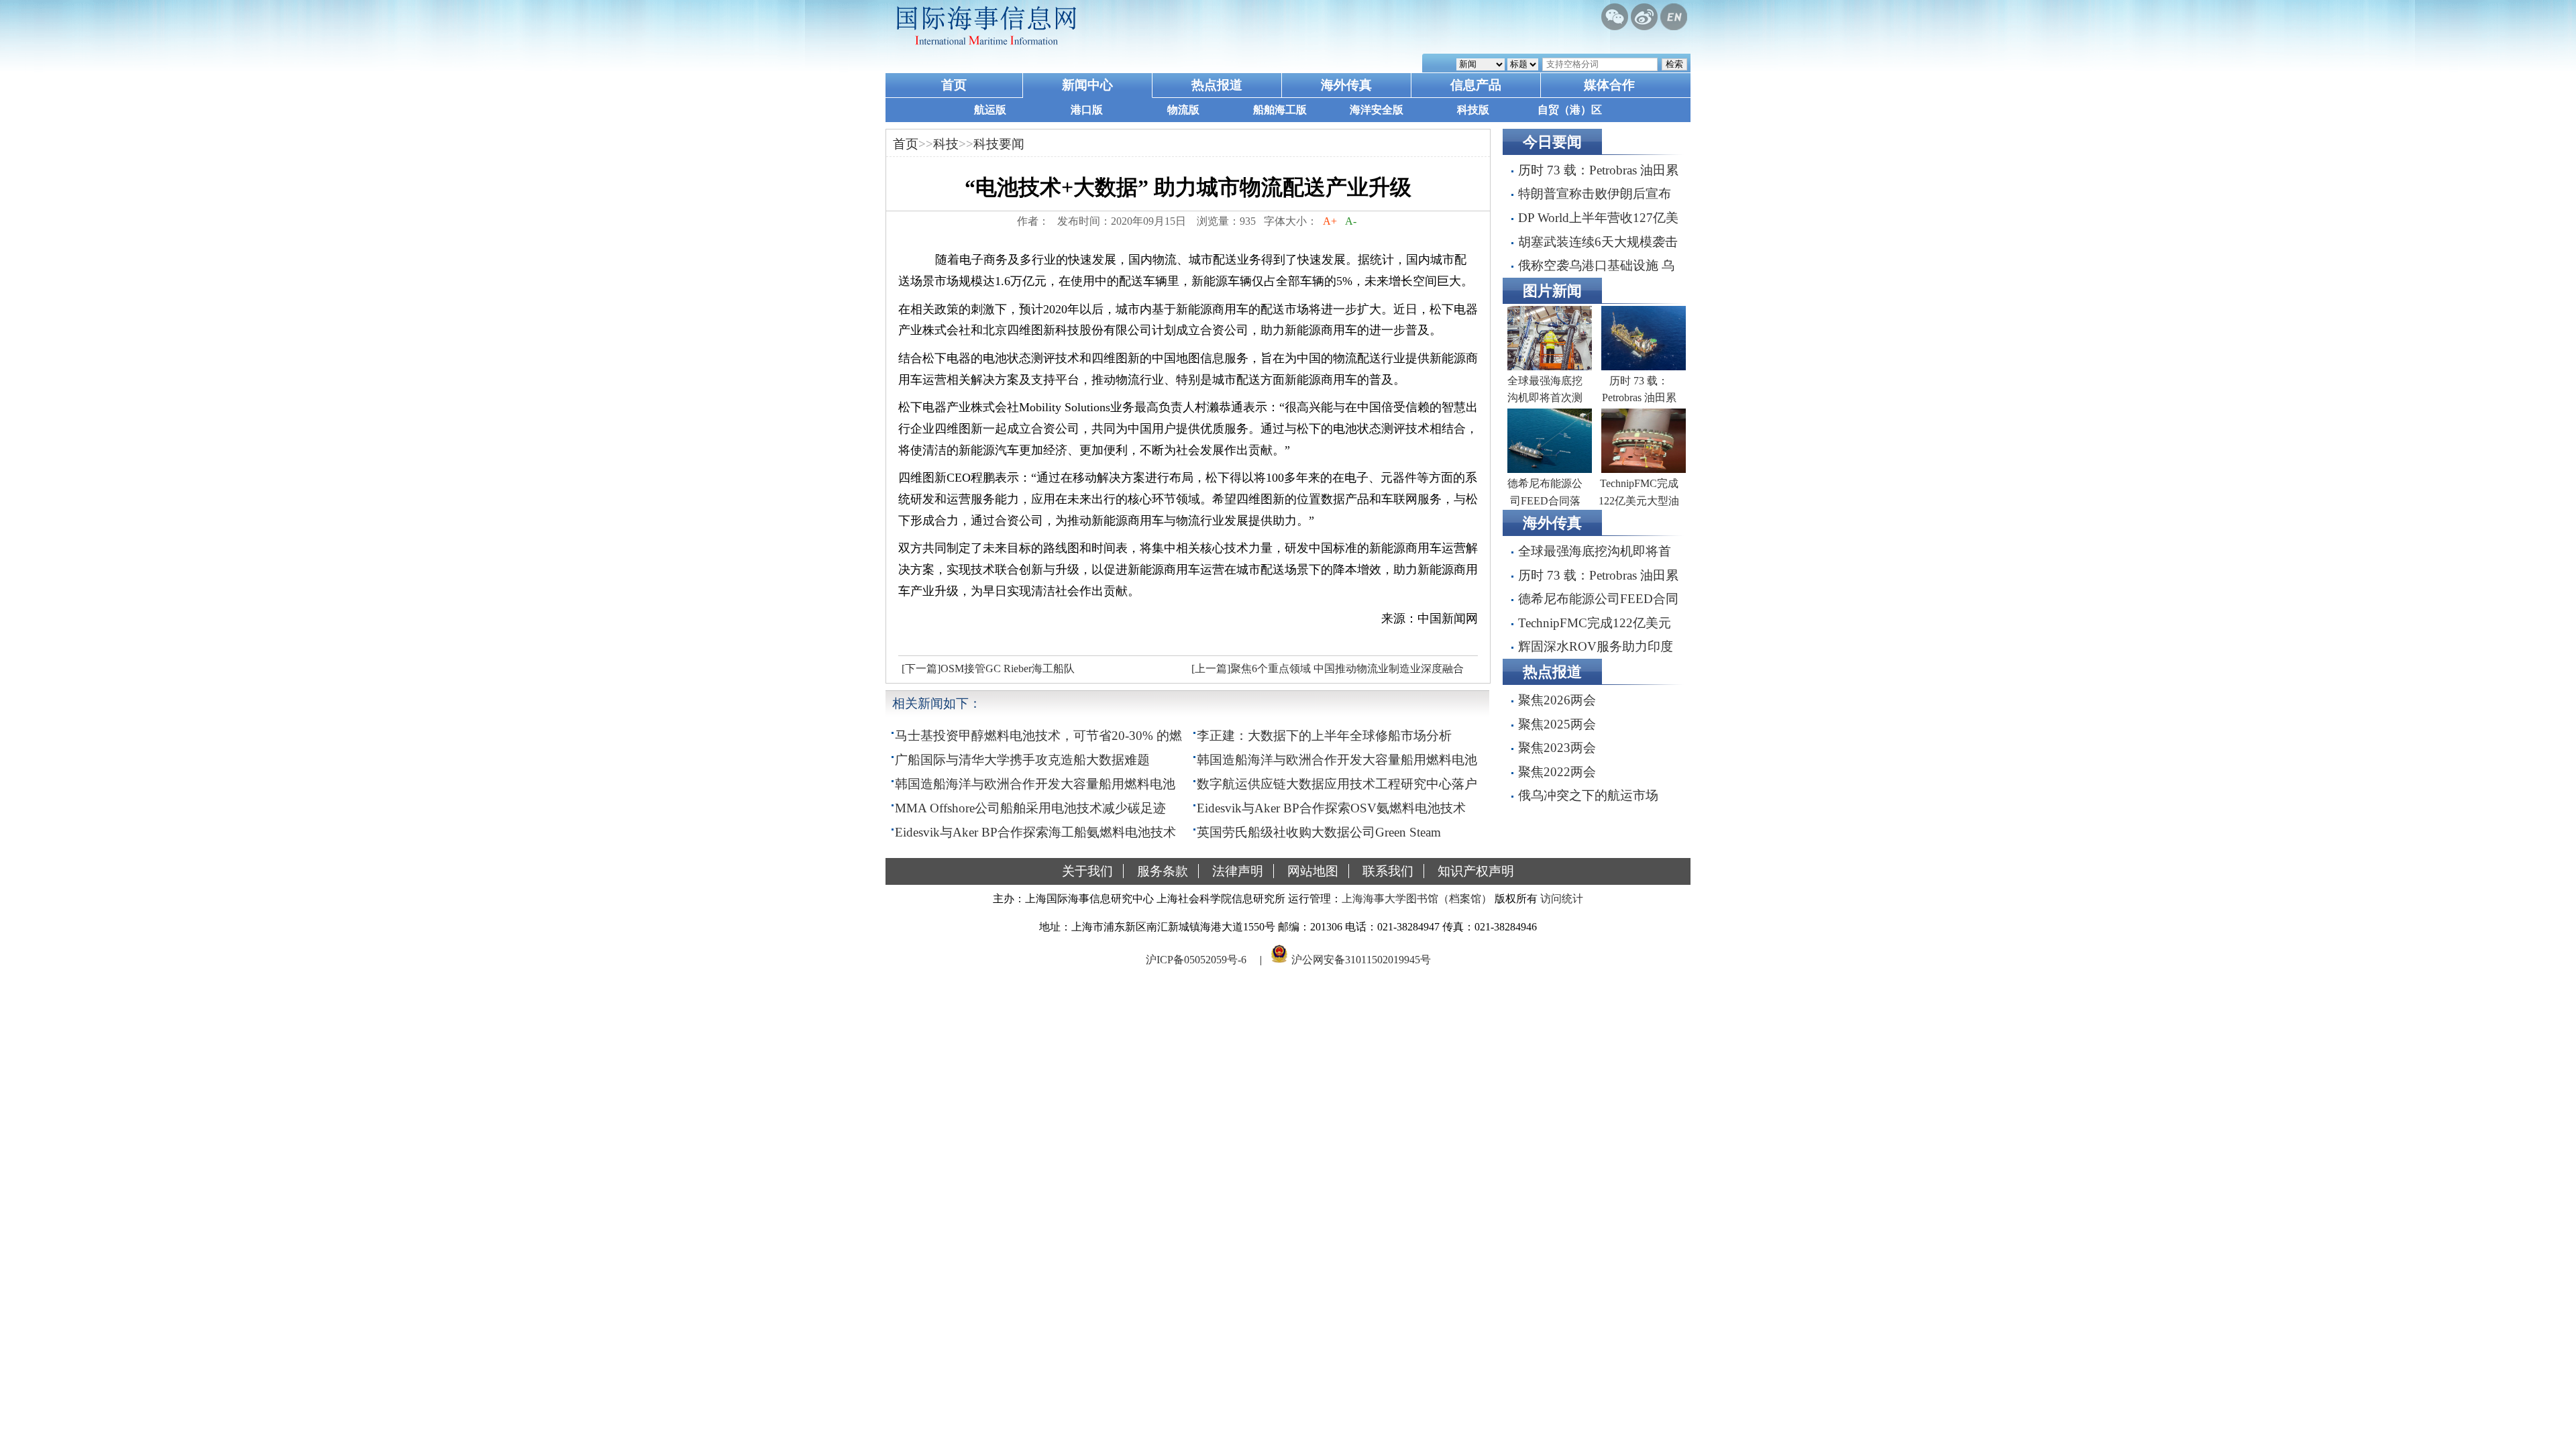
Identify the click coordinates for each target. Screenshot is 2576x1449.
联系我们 (1388, 871)
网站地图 (1313, 871)
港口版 (1087, 110)
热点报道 (1217, 85)
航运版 (990, 110)
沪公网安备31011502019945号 (1361, 960)
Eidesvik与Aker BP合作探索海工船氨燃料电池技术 (1035, 832)
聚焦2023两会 (1557, 748)
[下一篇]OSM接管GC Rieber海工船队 (988, 668)
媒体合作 (1609, 85)
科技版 (1473, 110)
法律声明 (1238, 871)
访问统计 (1562, 899)
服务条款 (1163, 871)
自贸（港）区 (1570, 110)
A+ (1330, 221)
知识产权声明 (1476, 871)
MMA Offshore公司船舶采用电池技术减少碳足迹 (1030, 808)
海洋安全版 (1377, 110)
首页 (954, 85)
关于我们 (1087, 871)
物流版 (1183, 110)
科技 (946, 144)
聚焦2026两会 (1557, 700)
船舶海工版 (1280, 110)
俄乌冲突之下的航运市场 (1588, 795)
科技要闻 (999, 144)
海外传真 (1346, 85)
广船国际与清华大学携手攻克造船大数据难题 (1022, 760)
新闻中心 (1087, 85)
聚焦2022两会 (1557, 772)
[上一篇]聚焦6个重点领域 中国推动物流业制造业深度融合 (1328, 668)
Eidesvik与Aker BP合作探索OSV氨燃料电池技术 (1331, 808)
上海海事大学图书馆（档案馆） (1417, 899)
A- (1351, 221)
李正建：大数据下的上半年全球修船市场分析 (1324, 736)
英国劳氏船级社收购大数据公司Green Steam (1319, 832)
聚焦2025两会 (1557, 724)
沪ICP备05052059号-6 (1196, 960)
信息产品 (1476, 85)
